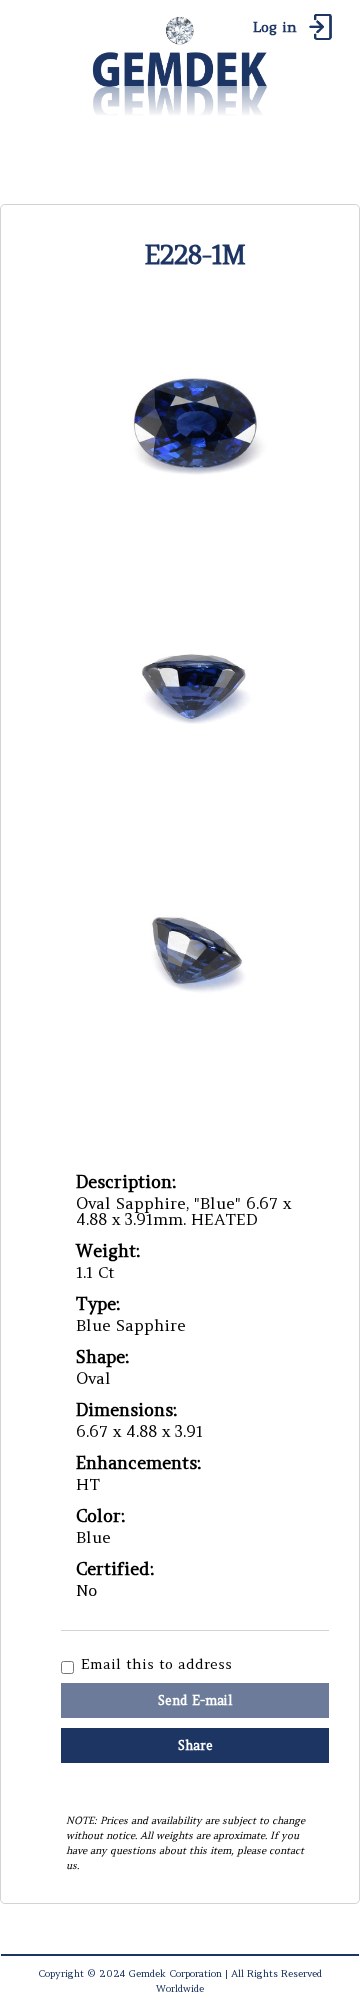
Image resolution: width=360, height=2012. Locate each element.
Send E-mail (195, 1700)
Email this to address (156, 1665)
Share (195, 1745)
